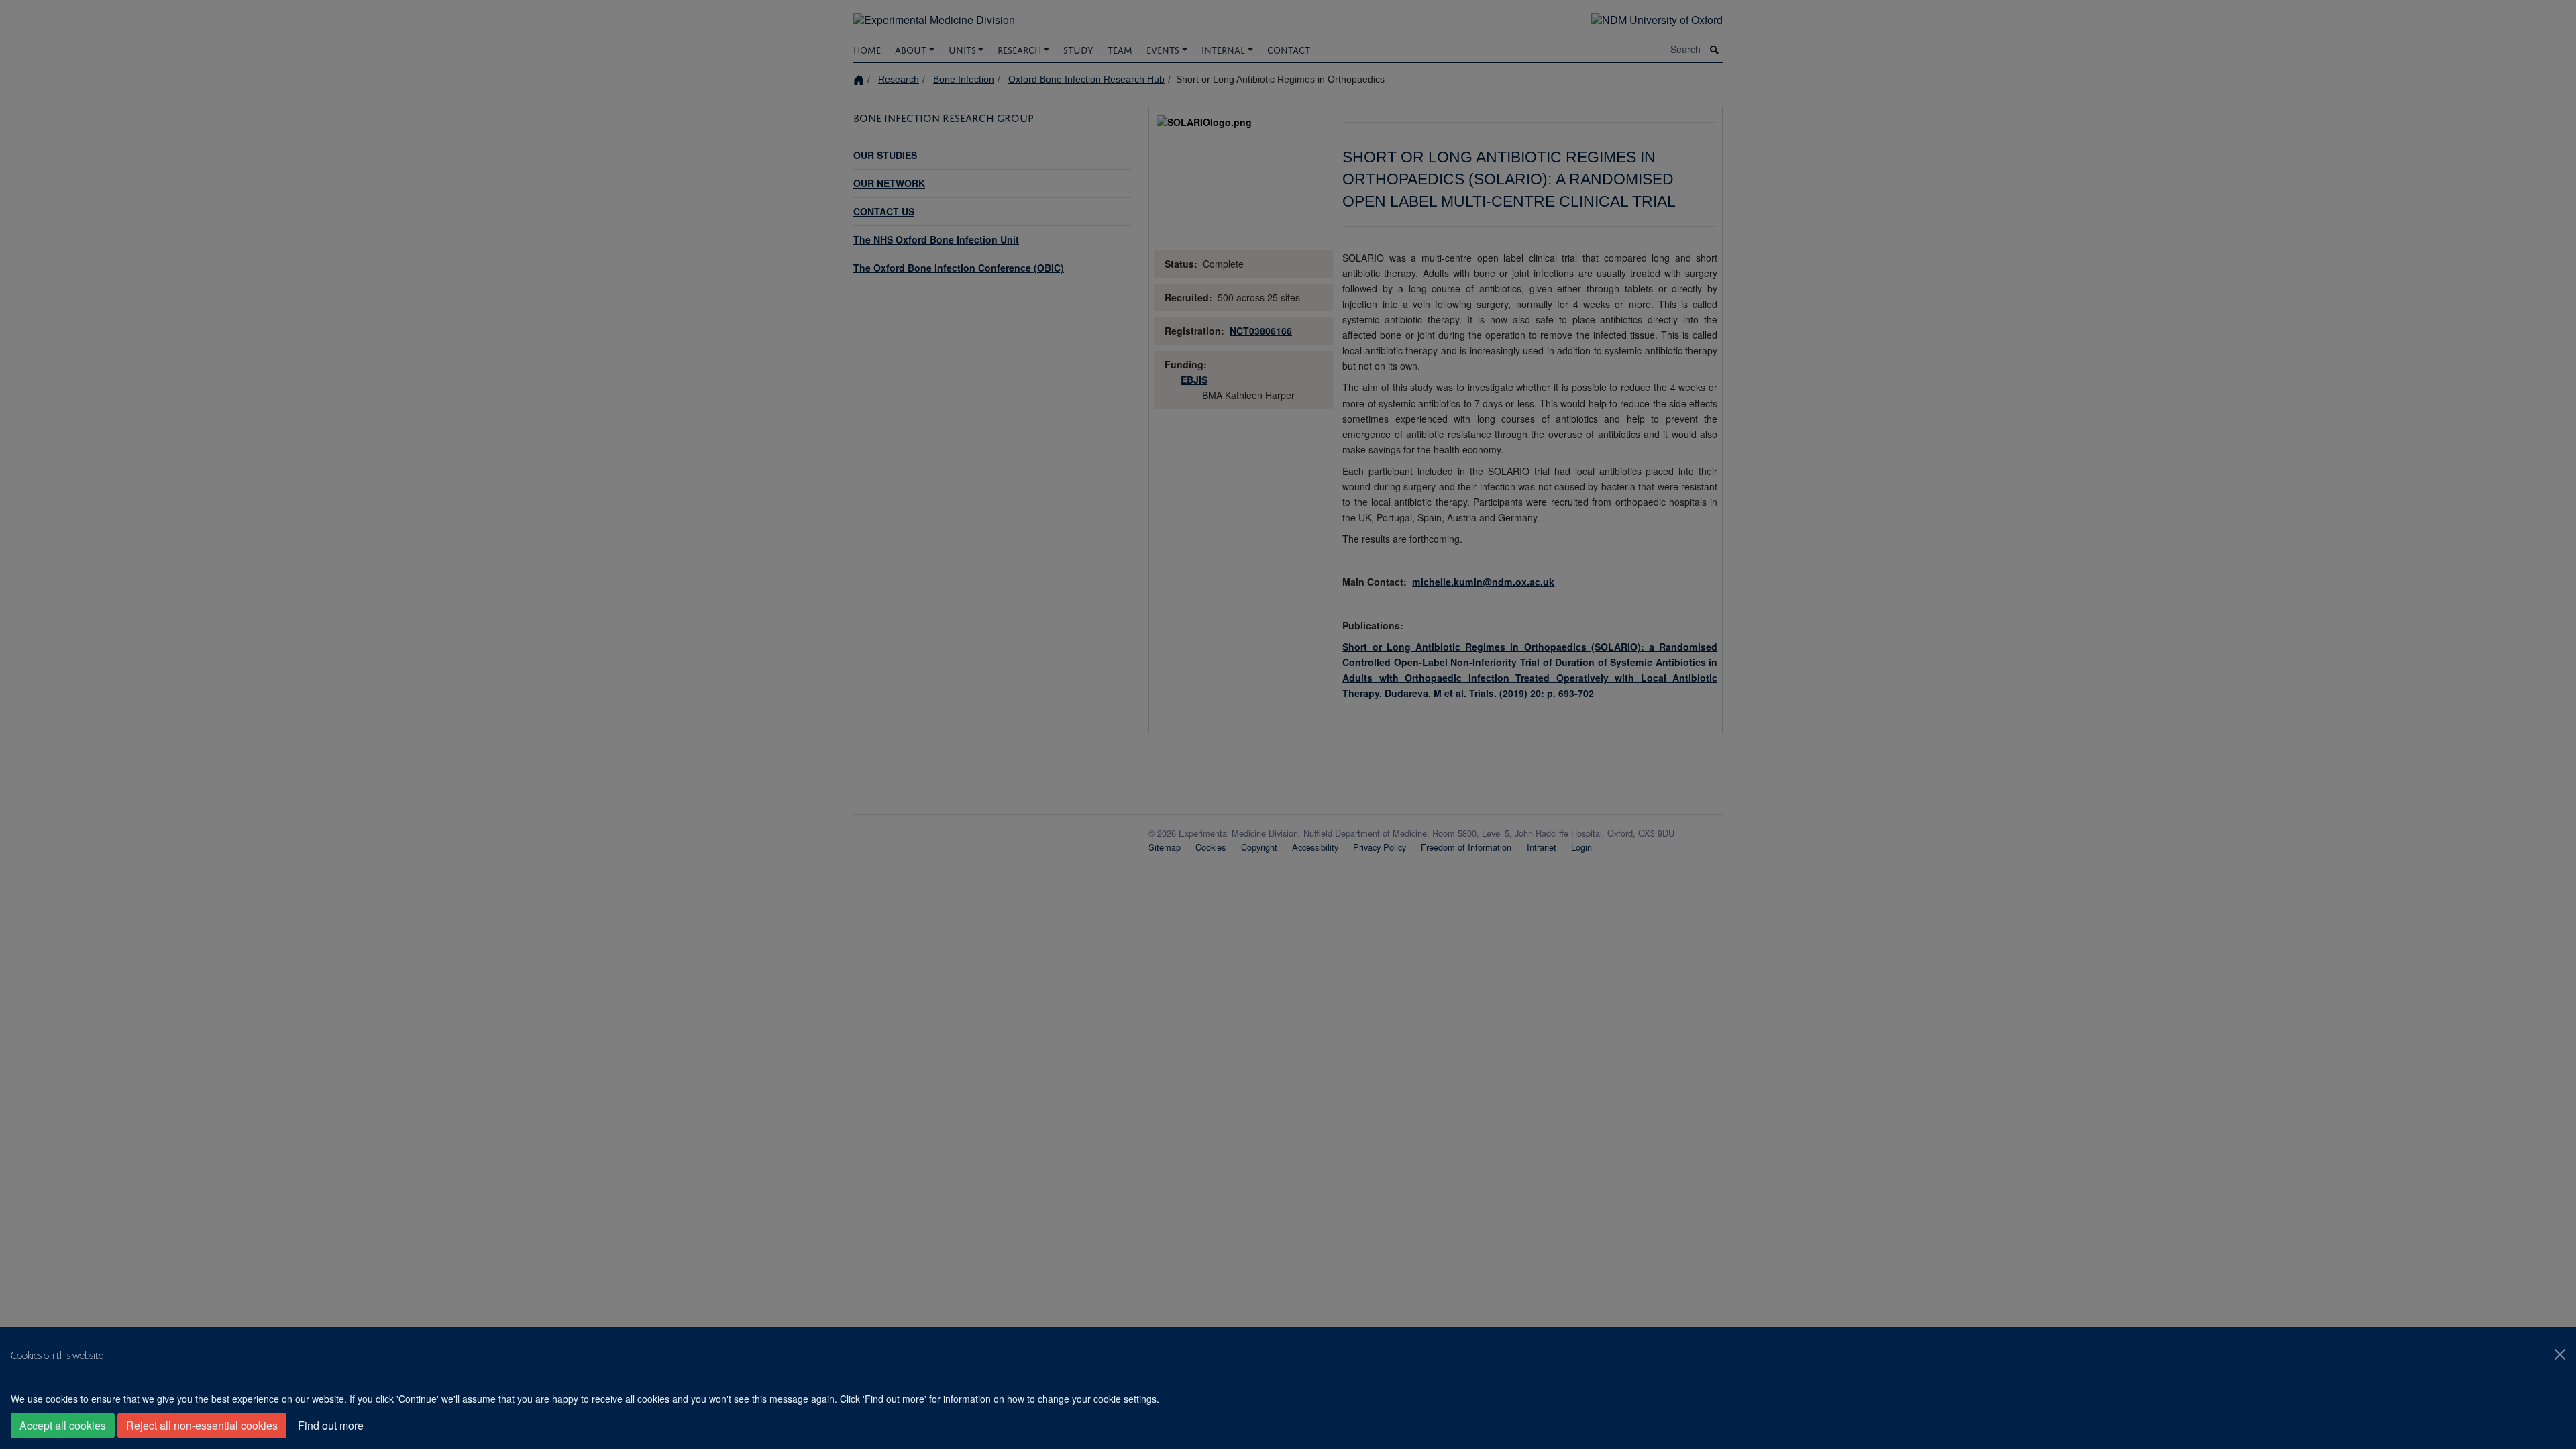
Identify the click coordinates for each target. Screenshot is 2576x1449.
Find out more (331, 1425)
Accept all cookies (63, 1425)
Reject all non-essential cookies (202, 1425)
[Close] (2560, 1354)
